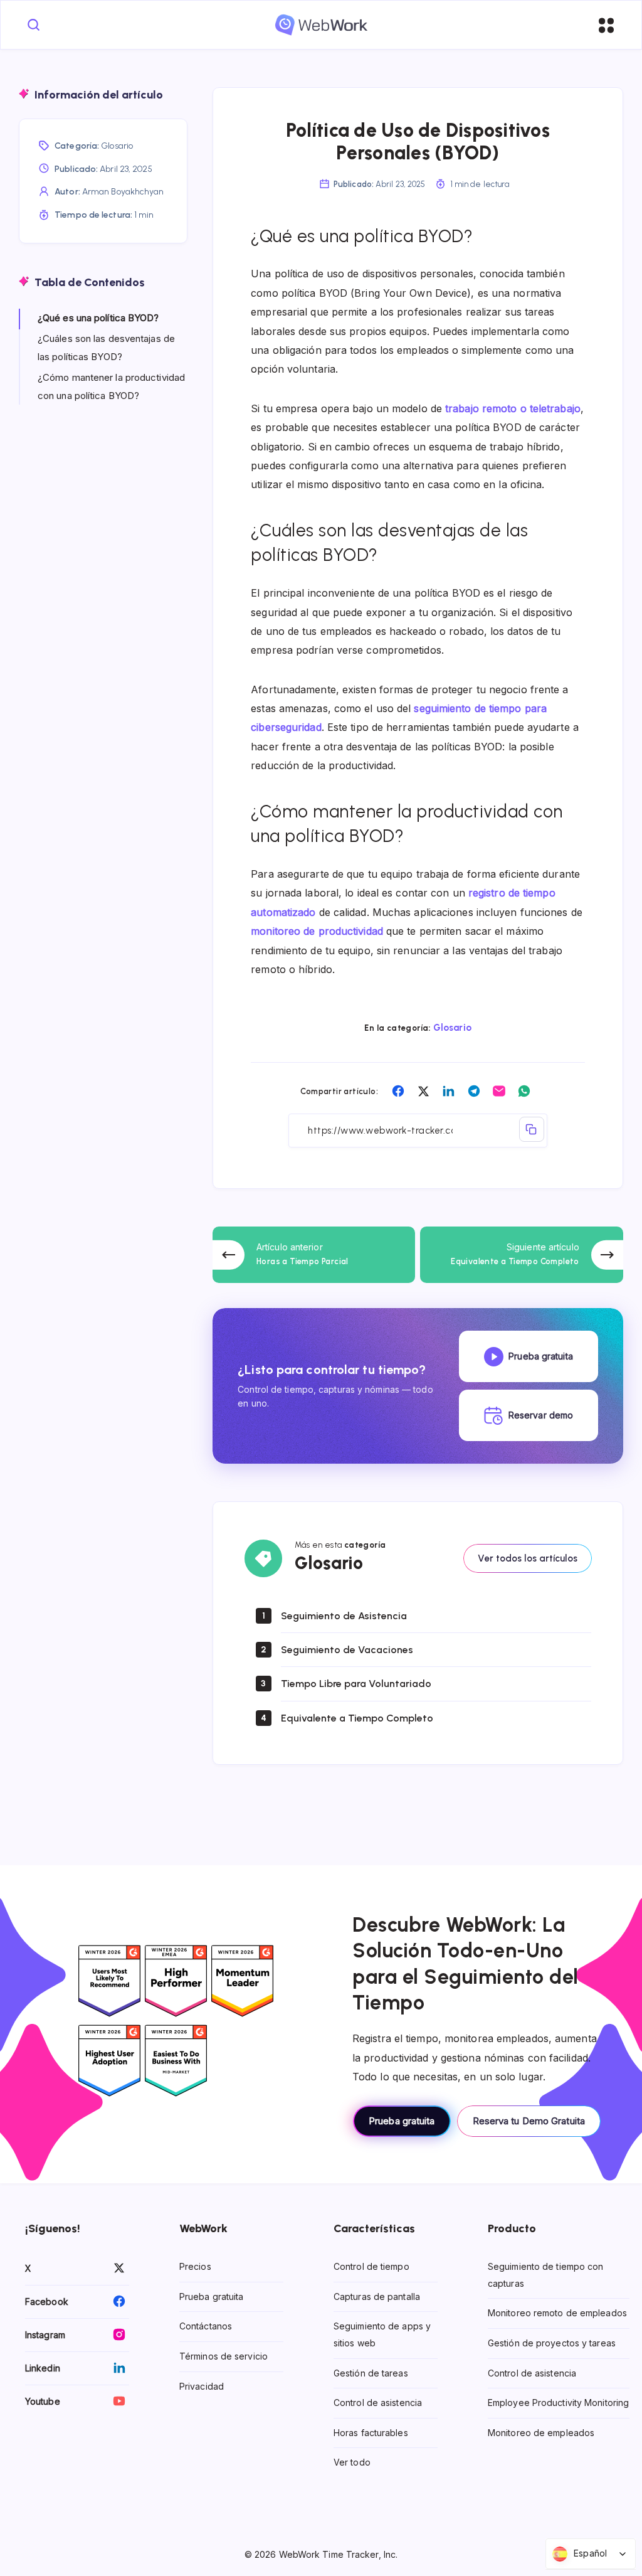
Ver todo (352, 2463)
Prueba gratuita (402, 2121)
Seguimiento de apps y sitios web (382, 2335)
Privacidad (202, 2386)
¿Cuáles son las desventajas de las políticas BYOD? (106, 348)
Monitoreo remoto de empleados (557, 2313)
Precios (195, 2267)
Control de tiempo (371, 2267)
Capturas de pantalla (377, 2297)
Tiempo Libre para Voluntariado (356, 1684)
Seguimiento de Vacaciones (347, 1650)
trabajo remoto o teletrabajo (513, 408)
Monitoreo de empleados (541, 2433)
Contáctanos (206, 2327)
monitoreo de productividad (317, 931)
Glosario (452, 1028)
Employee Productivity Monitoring (558, 2403)
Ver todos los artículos (528, 1558)
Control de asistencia (378, 2403)
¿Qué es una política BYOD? (98, 318)
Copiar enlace (532, 1129)
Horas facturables (371, 2433)
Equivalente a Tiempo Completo (357, 1718)
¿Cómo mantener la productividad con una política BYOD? (111, 386)
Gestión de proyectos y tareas (552, 2343)
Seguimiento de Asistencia (344, 1616)
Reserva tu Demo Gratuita (529, 2121)
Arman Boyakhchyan (123, 192)
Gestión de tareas (371, 2373)
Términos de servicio (224, 2356)
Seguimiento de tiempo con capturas (546, 2275)
